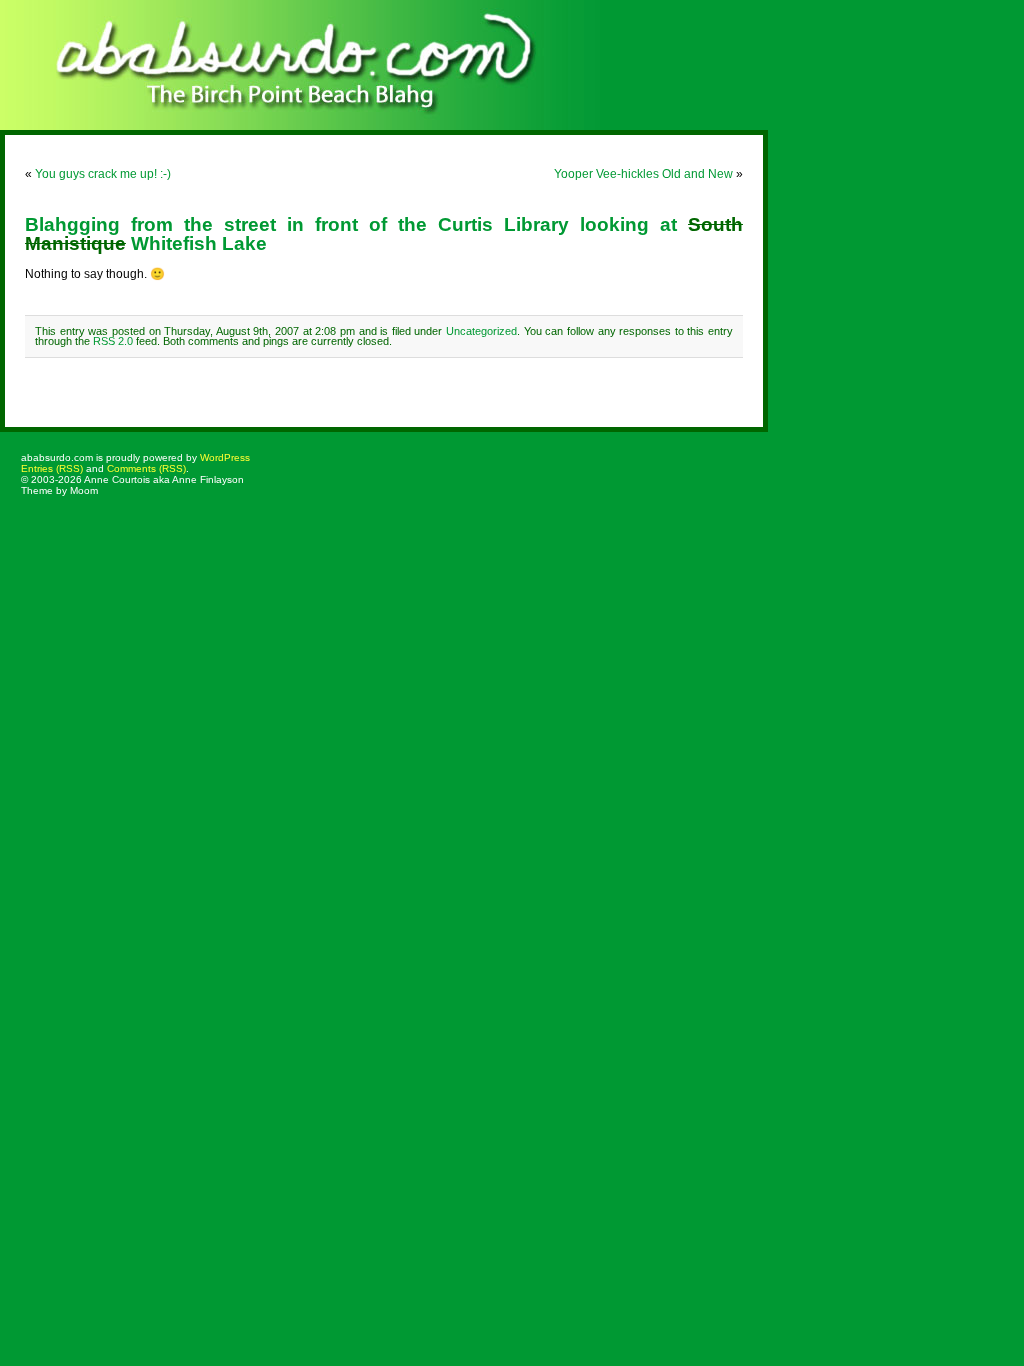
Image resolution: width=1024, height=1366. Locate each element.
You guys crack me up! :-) (103, 174)
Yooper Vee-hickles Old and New (643, 174)
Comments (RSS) (146, 468)
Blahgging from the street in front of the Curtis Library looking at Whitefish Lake (384, 234)
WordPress (225, 457)
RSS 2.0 (113, 341)
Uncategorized (481, 331)
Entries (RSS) (52, 468)
